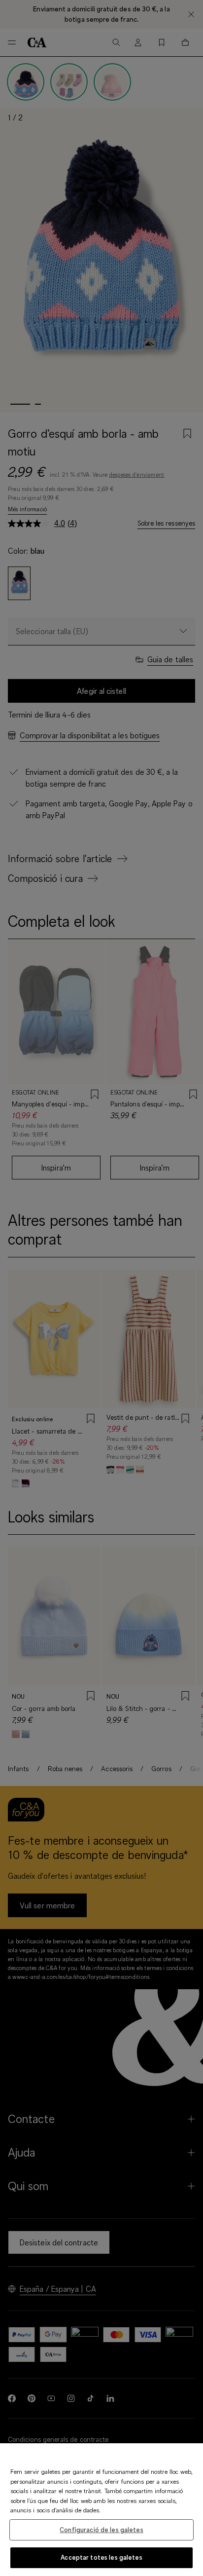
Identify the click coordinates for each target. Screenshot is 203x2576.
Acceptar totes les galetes (101, 2557)
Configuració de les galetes (101, 2530)
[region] (101, 2510)
